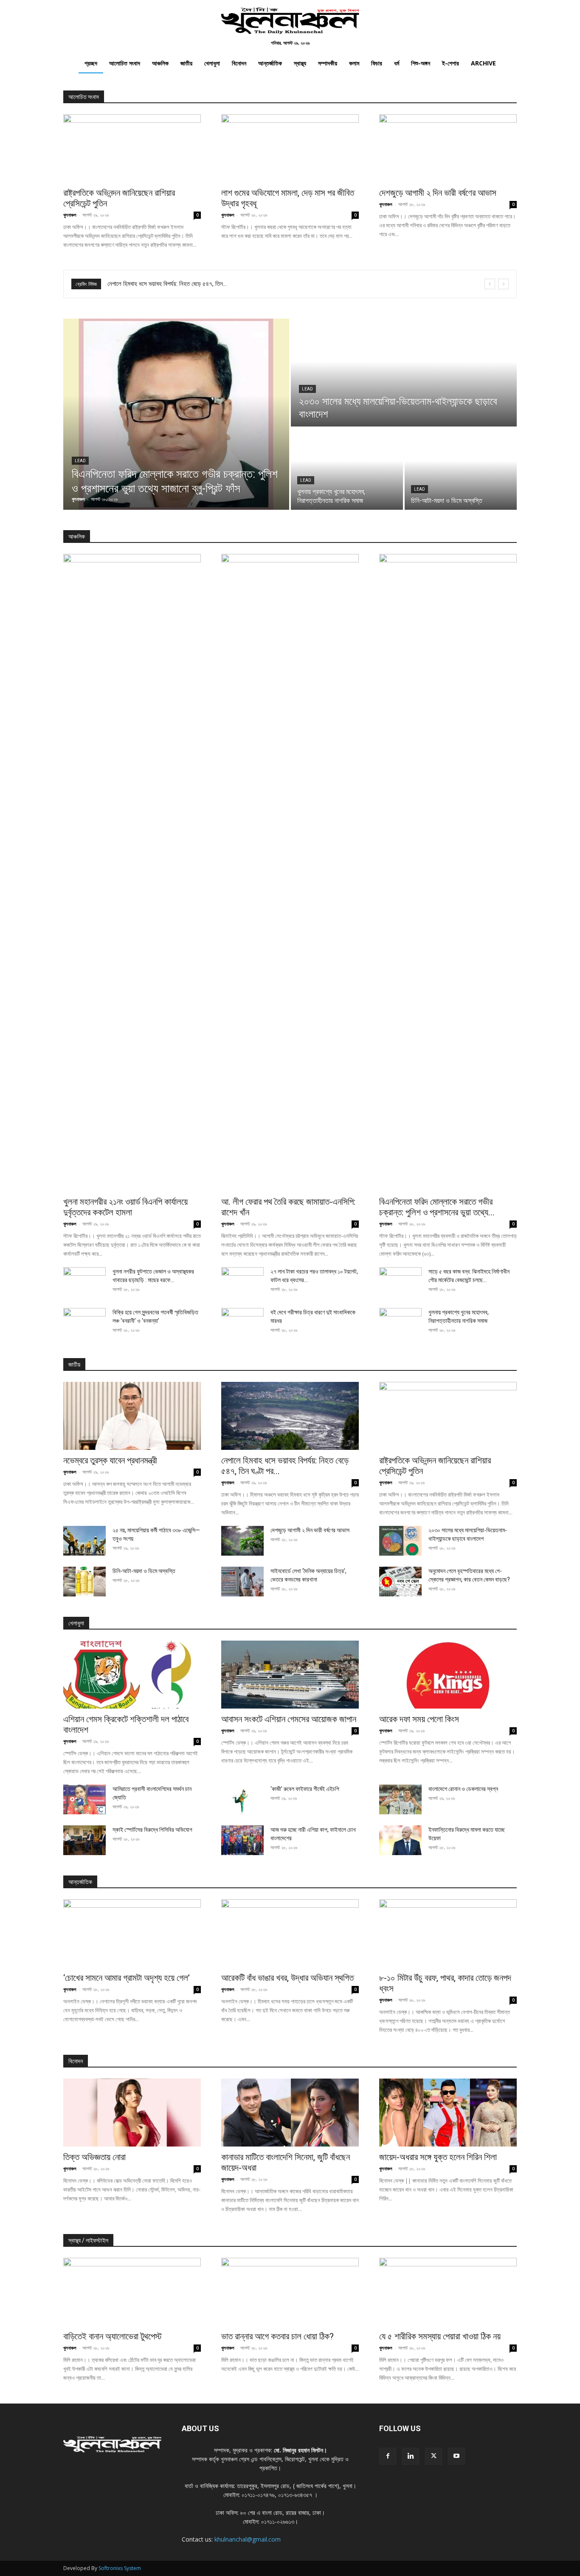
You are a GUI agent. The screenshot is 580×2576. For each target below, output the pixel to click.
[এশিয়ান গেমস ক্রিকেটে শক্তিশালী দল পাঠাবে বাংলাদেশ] (132, 1675)
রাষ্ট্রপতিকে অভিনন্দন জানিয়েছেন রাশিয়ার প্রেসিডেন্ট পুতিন (165, 284)
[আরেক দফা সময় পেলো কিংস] (448, 1675)
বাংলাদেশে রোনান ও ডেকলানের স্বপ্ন (463, 1789)
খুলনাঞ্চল (70, 215)
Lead (80, 461)
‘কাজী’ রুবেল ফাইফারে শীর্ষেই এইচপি (305, 1789)
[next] (503, 284)
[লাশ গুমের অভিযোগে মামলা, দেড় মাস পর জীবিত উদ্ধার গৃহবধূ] (290, 148)
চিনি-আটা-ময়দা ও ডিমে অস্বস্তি (144, 1571)
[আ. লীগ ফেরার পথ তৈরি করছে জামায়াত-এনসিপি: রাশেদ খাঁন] (290, 873)
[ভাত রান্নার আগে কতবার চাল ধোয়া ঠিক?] (290, 2292)
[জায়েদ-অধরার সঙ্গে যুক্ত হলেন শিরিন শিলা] (448, 2113)
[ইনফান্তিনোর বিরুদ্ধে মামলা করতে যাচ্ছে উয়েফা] (400, 1840)
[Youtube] (456, 2456)
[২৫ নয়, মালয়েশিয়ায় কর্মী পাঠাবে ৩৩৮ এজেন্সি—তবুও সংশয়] (84, 1541)
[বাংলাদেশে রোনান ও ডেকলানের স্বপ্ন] (400, 1799)
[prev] (490, 284)
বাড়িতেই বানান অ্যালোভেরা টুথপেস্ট (113, 2336)
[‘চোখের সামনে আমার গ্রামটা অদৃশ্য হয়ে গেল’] (132, 1933)
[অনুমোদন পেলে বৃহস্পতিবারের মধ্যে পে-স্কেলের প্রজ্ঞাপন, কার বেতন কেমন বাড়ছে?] (400, 1582)
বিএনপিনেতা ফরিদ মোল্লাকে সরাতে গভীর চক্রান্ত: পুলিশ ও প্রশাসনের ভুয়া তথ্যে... (437, 1207)
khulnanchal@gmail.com (248, 2539)
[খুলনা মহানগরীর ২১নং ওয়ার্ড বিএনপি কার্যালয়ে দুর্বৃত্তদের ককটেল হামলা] (132, 873)
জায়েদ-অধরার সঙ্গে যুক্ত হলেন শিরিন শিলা (438, 2157)
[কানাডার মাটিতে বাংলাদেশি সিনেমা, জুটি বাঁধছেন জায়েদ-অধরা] (290, 2113)
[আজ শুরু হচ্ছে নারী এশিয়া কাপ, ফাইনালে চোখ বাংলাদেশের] (242, 1840)
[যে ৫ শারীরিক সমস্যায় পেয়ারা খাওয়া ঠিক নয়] (448, 2292)
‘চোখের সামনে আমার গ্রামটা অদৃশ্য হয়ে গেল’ (127, 1978)
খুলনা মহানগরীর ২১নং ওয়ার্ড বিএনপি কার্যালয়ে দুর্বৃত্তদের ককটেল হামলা (125, 1207)
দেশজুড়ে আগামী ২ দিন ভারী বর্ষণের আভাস (438, 193)
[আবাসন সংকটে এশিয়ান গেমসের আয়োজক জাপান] (290, 1675)
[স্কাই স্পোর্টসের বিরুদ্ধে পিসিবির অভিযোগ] (84, 1840)
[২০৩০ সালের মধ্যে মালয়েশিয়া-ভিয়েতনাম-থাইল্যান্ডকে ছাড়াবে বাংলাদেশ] (404, 373)
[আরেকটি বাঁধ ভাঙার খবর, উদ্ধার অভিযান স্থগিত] (290, 1933)
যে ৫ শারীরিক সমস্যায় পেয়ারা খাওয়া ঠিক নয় (440, 2336)
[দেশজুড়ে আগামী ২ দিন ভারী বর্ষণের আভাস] (448, 148)
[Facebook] (388, 2456)
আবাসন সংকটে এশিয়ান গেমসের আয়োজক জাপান (289, 1719)
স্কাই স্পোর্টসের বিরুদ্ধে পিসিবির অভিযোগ (152, 1830)
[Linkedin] (411, 2456)
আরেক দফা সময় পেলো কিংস (419, 1719)
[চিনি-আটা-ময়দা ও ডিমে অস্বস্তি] (461, 469)
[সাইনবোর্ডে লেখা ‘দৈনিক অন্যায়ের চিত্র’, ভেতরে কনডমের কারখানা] (242, 1582)
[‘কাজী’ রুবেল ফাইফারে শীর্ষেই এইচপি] (242, 1799)
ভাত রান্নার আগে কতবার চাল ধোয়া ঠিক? (277, 2336)
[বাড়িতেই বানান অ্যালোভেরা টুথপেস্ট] (132, 2292)
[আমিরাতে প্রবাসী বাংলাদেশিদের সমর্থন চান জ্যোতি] (84, 1799)
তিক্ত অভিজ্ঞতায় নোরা (94, 2157)
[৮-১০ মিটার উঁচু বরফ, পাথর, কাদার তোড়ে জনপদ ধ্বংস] (448, 1933)
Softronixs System (120, 2568)
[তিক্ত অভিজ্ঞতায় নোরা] (132, 2113)
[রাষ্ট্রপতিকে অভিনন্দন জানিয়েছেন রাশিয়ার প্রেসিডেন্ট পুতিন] (132, 148)
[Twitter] (434, 2456)
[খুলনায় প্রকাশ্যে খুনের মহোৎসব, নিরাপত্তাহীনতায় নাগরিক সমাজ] (347, 469)
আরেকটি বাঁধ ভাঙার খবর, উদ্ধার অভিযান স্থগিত (287, 1978)
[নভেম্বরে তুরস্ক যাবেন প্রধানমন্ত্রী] (132, 1416)
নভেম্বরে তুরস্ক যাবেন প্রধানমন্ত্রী (110, 1460)
